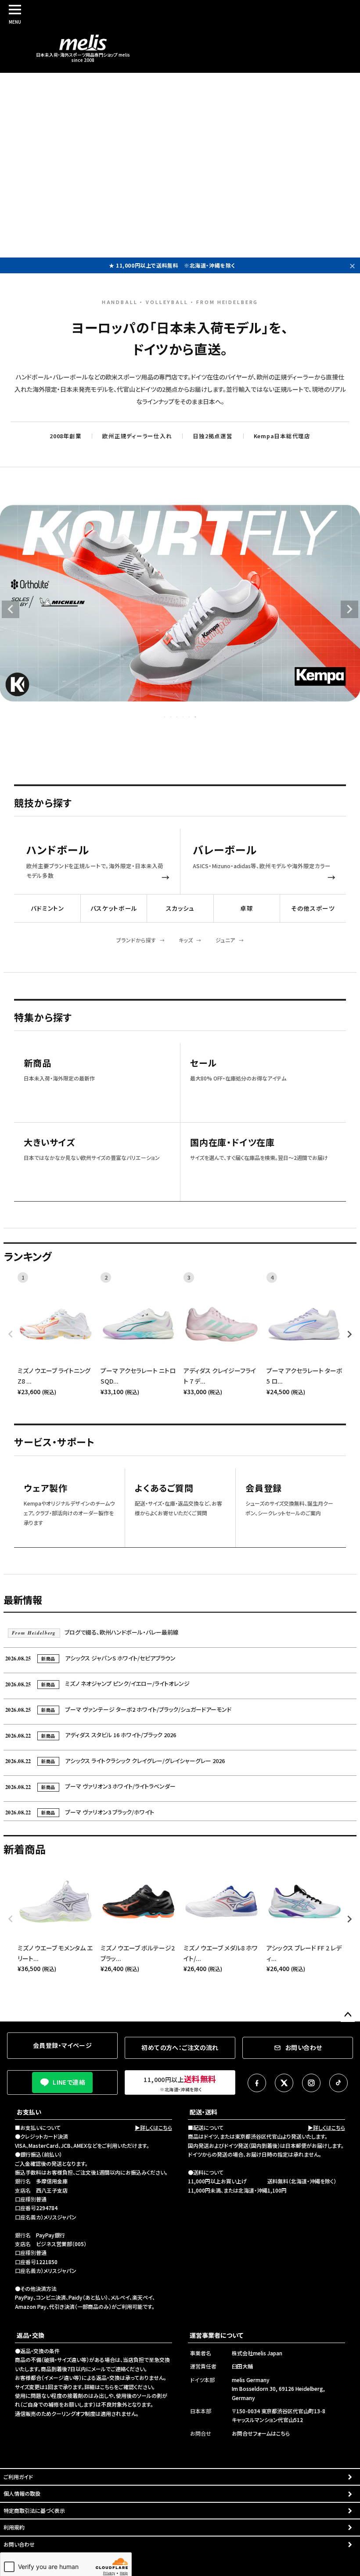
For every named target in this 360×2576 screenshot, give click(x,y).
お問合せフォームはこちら (261, 2433)
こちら (107, 2387)
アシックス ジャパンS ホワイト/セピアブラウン (90, 1658)
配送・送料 (203, 2112)
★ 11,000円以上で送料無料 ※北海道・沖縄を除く (172, 265)
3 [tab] (177, 717)
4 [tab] (184, 717)
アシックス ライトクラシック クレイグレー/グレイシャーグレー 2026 (115, 1761)
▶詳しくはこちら (153, 2127)
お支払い (29, 2112)
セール (203, 1063)
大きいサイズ (49, 1143)
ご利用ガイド (18, 2477)
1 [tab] (165, 717)
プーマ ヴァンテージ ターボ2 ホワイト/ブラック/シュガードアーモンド (118, 1709)
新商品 (37, 1063)
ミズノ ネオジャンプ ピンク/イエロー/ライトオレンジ (97, 1683)
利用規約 (14, 2527)
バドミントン (47, 908)
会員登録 (264, 1488)
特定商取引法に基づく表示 (34, 2510)
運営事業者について (216, 2335)
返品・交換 (31, 2335)
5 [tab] (190, 717)
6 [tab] (196, 717)
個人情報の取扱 (22, 2493)
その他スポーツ (313, 908)
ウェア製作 (46, 1488)
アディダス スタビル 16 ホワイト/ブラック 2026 (91, 1735)
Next (349, 609)
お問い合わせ (19, 2544)
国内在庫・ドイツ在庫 (232, 1143)
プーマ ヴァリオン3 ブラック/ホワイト (80, 1812)
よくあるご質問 (164, 1488)
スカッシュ (180, 908)
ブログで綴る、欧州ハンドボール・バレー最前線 (95, 1632)
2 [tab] (171, 717)
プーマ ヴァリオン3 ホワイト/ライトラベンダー (90, 1786)
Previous (11, 609)
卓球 (247, 908)
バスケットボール (114, 908)
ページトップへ (348, 2015)
